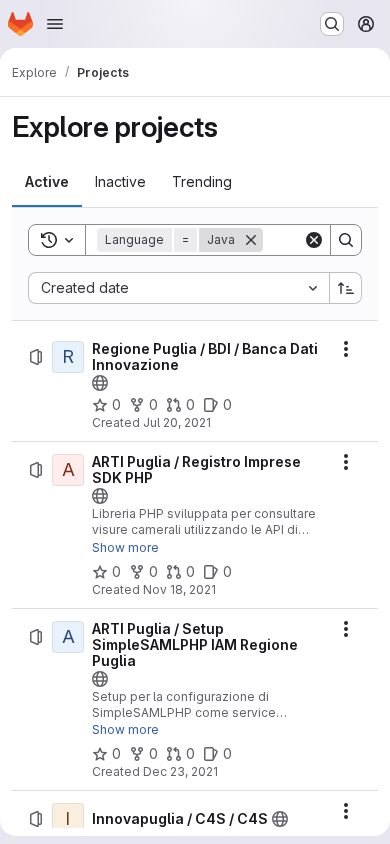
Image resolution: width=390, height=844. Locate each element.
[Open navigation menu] (55, 24)
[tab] (47, 182)
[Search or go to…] (332, 24)
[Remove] (251, 240)
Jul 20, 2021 (177, 422)
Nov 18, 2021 (179, 589)
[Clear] (314, 240)
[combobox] (178, 288)
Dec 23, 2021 (180, 771)
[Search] (346, 240)
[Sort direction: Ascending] (346, 288)
